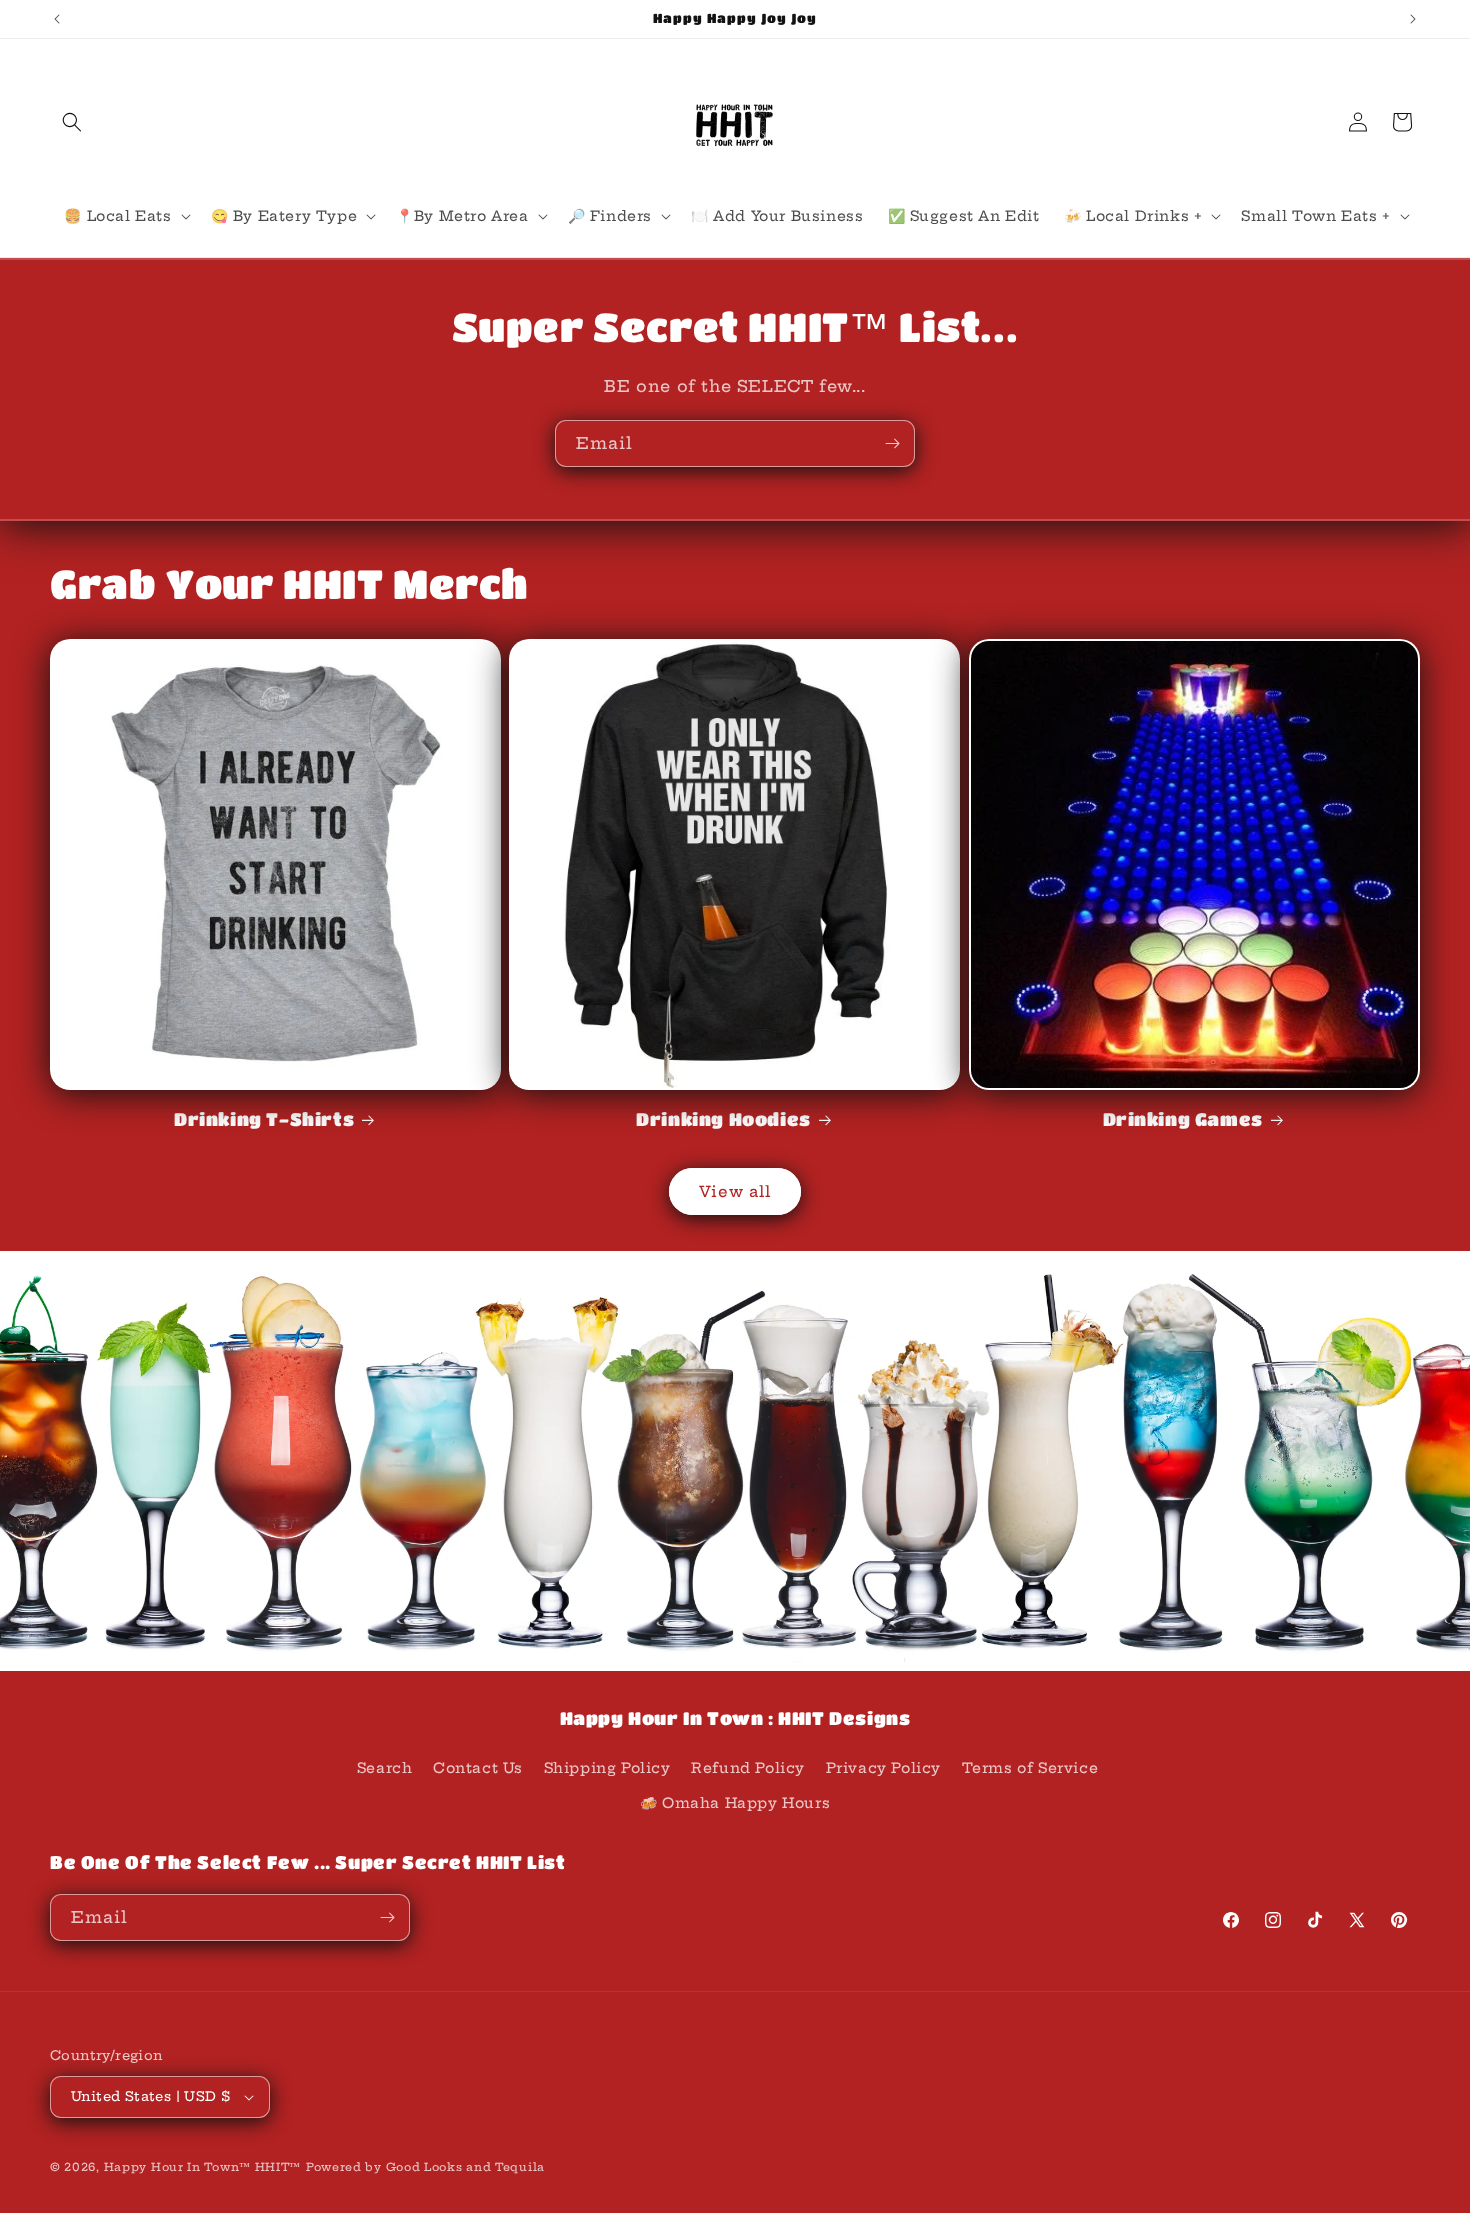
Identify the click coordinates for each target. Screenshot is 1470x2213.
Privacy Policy (883, 1768)
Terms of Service (1030, 1768)
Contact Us (478, 1768)
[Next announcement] (1413, 19)
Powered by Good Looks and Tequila (425, 2167)
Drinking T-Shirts (264, 1119)
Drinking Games (1183, 1119)
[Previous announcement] (57, 19)
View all (735, 1191)
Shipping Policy (607, 1768)
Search (385, 1768)
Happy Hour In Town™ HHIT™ (203, 2167)
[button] (72, 122)
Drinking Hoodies (723, 1119)
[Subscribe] (892, 443)
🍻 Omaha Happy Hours (735, 1803)
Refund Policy (748, 1768)
